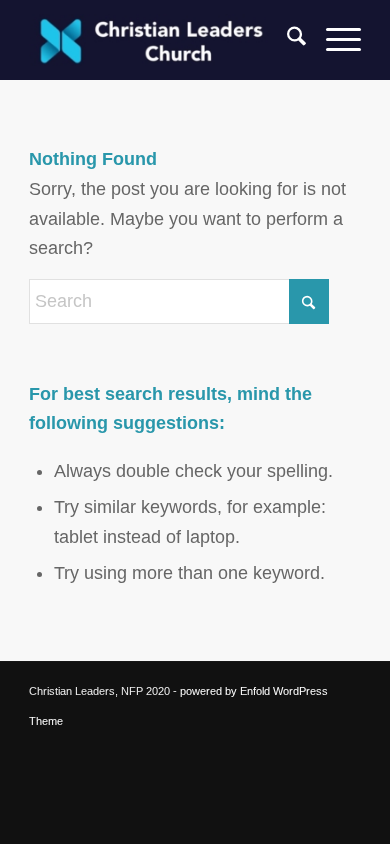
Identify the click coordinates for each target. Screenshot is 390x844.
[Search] (286, 40)
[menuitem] (286, 40)
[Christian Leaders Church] (161, 40)
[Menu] (333, 40)
